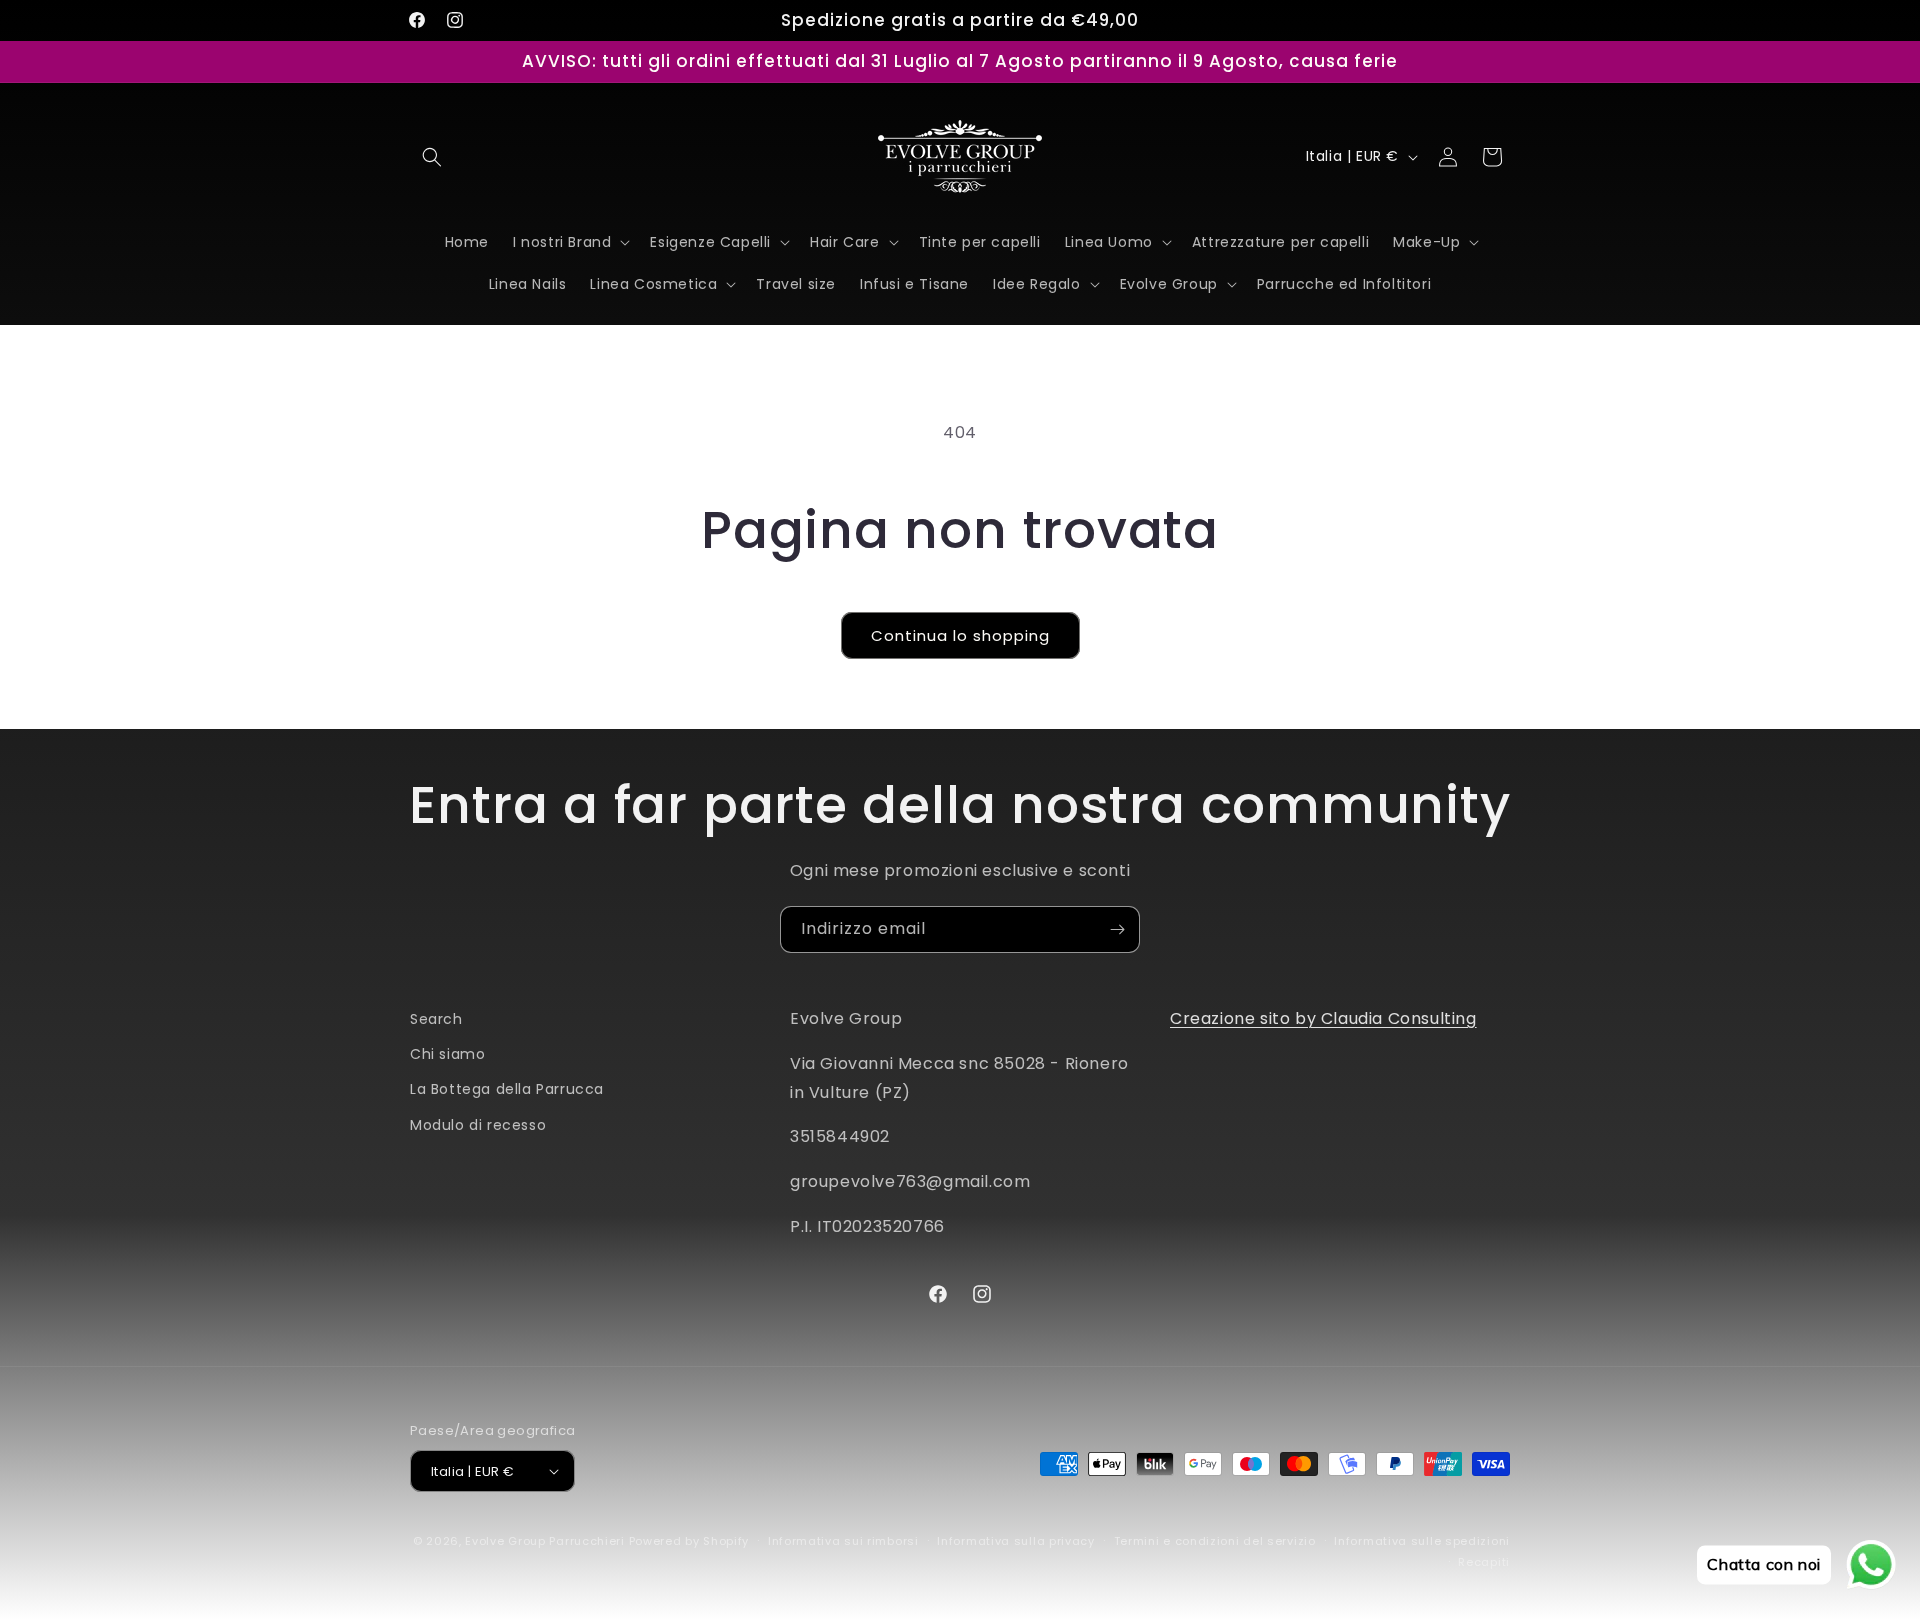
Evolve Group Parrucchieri (545, 1541)
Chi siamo (447, 1054)
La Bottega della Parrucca (507, 1089)
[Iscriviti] (1117, 929)
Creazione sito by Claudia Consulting (1323, 1018)
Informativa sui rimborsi (843, 1541)
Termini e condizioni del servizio (1215, 1541)
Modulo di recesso (478, 1125)
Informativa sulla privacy (1016, 1541)
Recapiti (1484, 1562)
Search (436, 1019)
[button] (432, 157)
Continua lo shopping (960, 635)
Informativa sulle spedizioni (1422, 1541)
